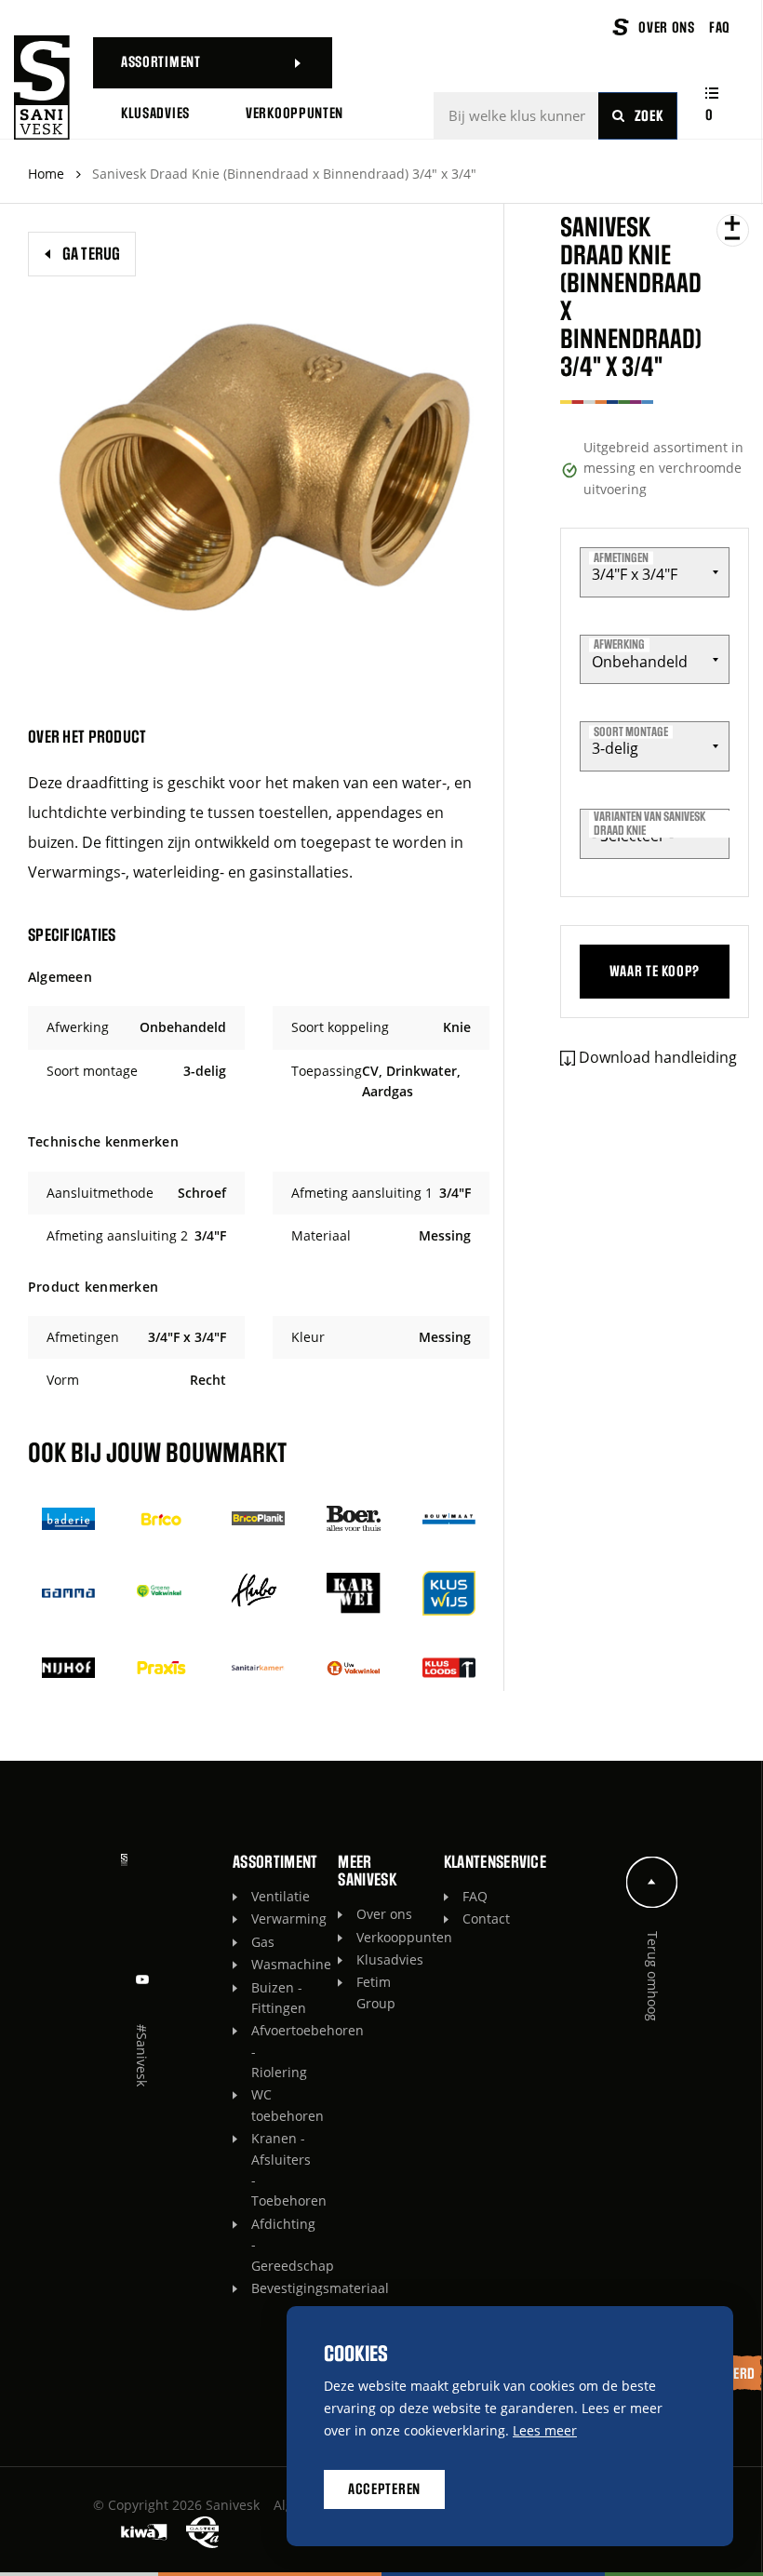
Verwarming (285, 1919)
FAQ (475, 1896)
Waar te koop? (655, 972)
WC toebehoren (285, 2105)
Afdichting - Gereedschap (285, 2245)
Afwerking (619, 645)
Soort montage (631, 731)
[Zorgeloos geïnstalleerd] (42, 87)
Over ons (384, 1914)
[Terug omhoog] (652, 1882)
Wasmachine (285, 1964)
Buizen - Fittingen (279, 1998)
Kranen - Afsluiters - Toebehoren (285, 2169)
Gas (263, 1942)
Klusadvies (390, 1959)
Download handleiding (658, 1057)
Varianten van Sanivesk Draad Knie (649, 824)
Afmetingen (621, 557)
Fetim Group (376, 1992)
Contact (486, 1919)
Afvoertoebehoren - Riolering (285, 2051)
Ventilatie (281, 1896)
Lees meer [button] (545, 2430)
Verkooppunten (390, 1937)
